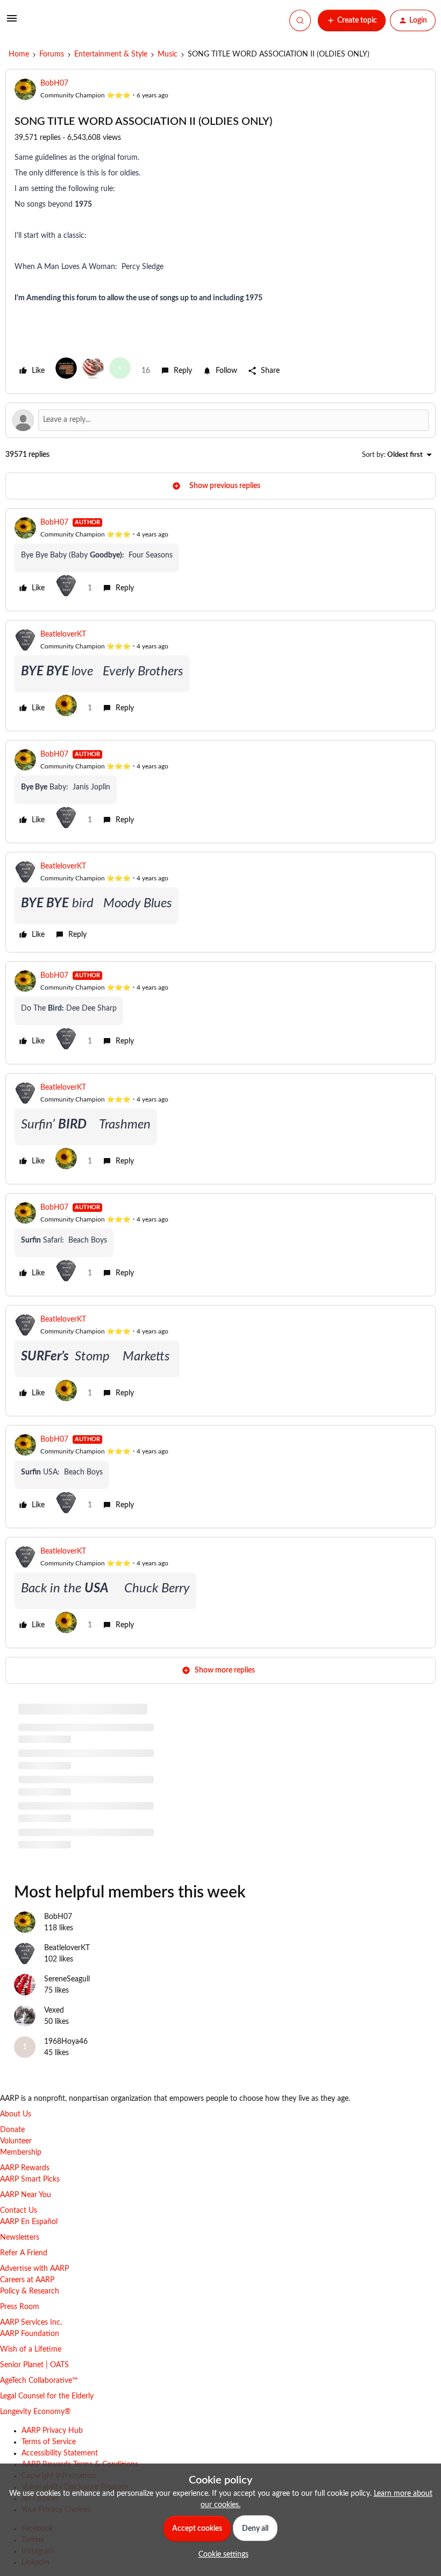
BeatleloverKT (63, 634)
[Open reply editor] (220, 420)
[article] (220, 560)
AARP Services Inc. (31, 2323)
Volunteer (16, 2141)
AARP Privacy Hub (52, 2431)
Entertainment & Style (111, 54)
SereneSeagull (67, 1979)
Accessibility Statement (60, 2453)
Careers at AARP (27, 2280)
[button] (12, 23)
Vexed (54, 2010)
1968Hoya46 (66, 2042)
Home (19, 54)
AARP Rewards (25, 2168)
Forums (52, 54)
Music (168, 54)
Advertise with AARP (34, 2269)
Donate (12, 2130)
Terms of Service (49, 2442)
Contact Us (19, 2211)
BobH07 (54, 83)
